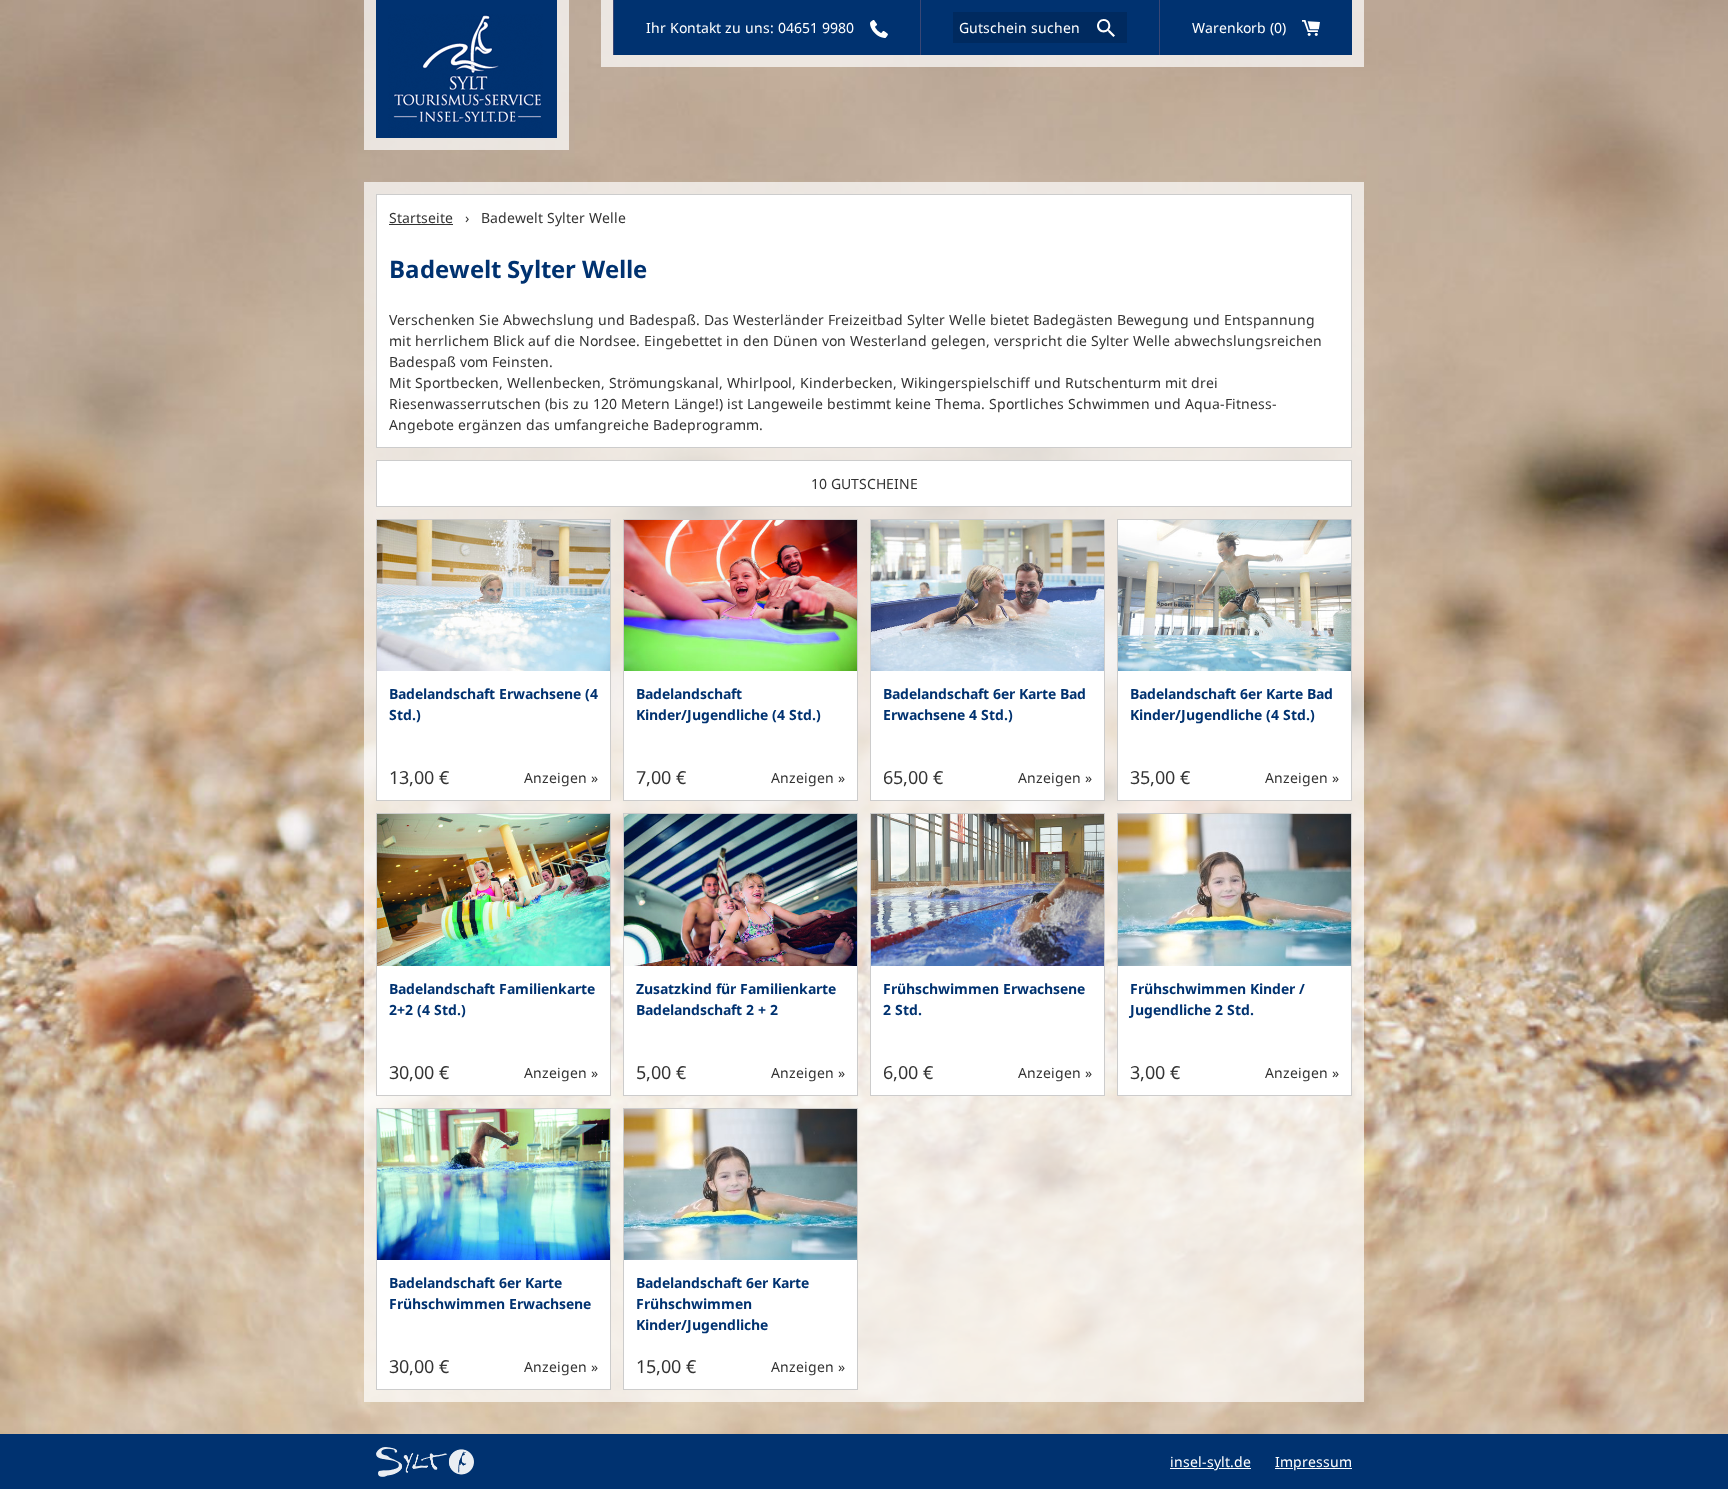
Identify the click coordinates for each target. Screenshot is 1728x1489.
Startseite (421, 217)
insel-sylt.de (1210, 1461)
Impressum (1313, 1461)
